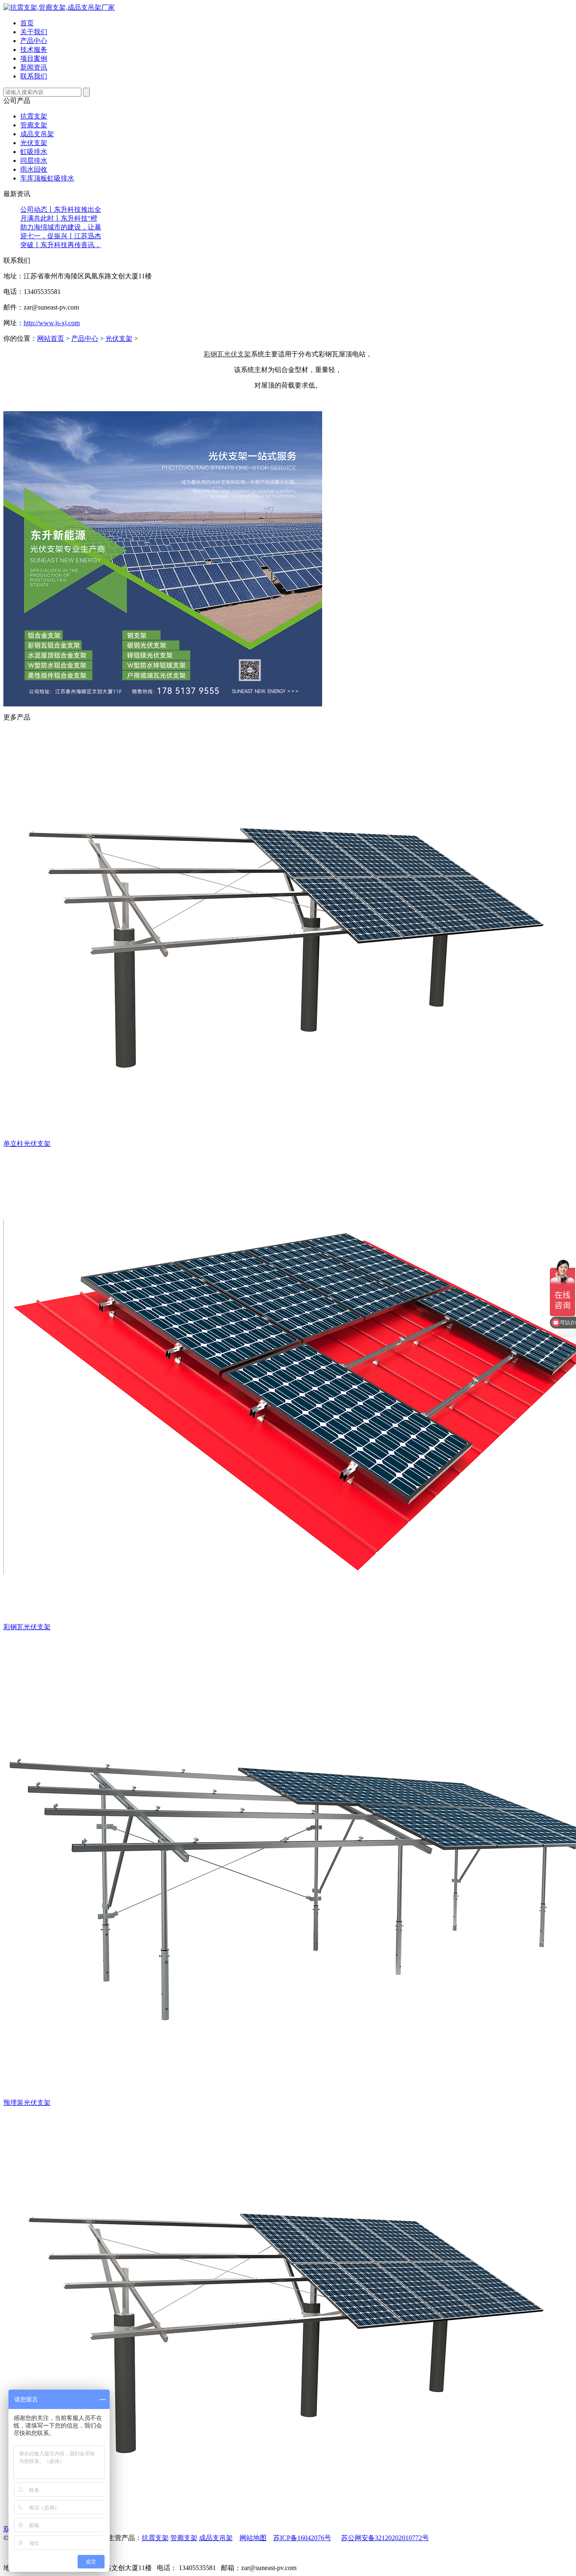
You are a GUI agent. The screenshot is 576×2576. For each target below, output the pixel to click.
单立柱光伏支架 (27, 1144)
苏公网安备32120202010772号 (385, 2538)
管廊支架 (34, 125)
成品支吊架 (37, 134)
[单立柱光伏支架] (282, 1137)
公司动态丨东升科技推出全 (61, 209)
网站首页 (51, 338)
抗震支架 (34, 116)
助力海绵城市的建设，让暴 (61, 227)
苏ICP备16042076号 (302, 2538)
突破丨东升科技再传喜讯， (61, 245)
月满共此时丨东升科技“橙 (59, 218)
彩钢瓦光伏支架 (227, 354)
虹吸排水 (34, 152)
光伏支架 (34, 143)
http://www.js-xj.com (52, 323)
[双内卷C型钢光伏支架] (282, 2523)
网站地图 (253, 2538)
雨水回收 (34, 169)
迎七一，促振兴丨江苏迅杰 (61, 236)
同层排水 (34, 160)
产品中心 (85, 338)
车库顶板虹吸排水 (47, 178)
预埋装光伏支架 (27, 2103)
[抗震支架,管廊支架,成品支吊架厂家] (59, 7)
